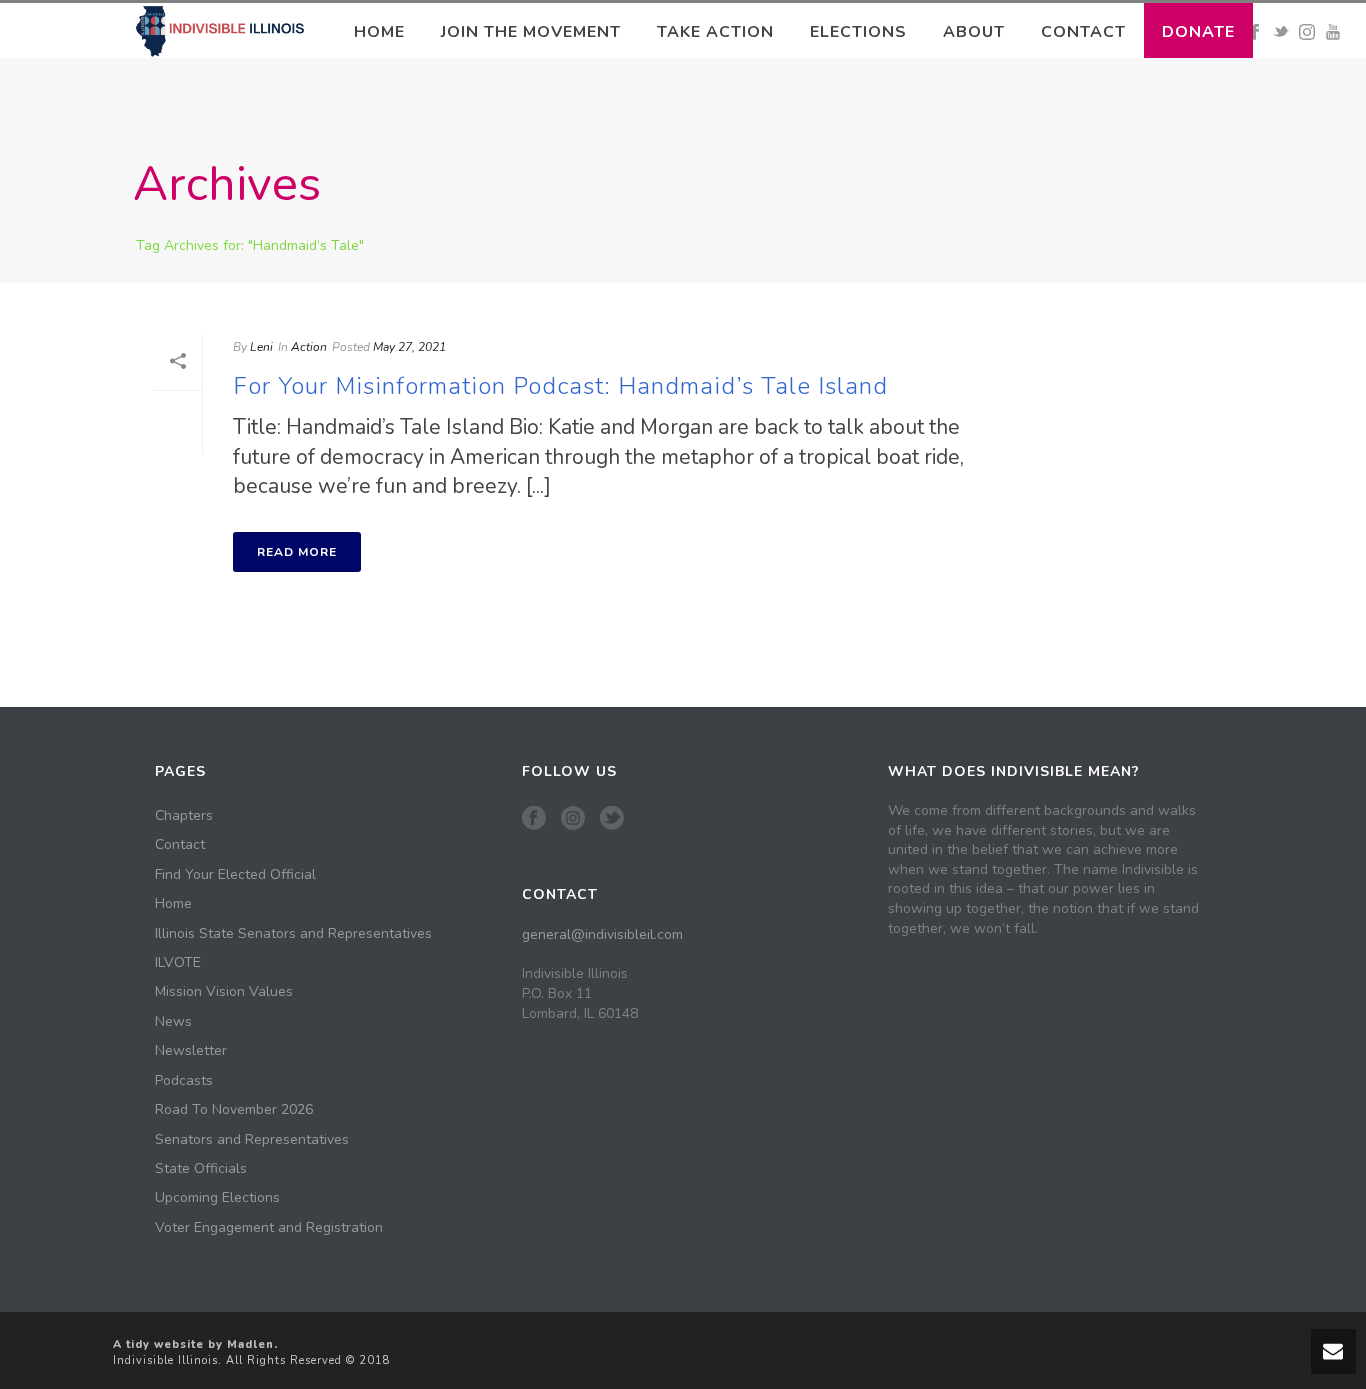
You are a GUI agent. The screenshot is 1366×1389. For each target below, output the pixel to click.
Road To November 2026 (234, 1110)
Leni (261, 347)
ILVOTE (178, 963)
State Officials (201, 1169)
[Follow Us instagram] (573, 819)
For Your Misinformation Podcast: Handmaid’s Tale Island (560, 386)
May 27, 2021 (409, 347)
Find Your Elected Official (235, 875)
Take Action (715, 32)
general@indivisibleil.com (602, 934)
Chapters (184, 816)
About (974, 32)
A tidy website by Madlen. (195, 1344)
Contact (1083, 32)
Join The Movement (531, 32)
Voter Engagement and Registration (269, 1228)
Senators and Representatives (252, 1140)
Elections (858, 32)
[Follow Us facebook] (534, 819)
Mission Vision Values (224, 992)
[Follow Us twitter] (612, 819)
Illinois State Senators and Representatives (293, 934)
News (173, 1022)
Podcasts (184, 1081)
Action (309, 347)
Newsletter (191, 1051)
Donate (1198, 32)
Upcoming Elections (217, 1198)
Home (379, 32)
